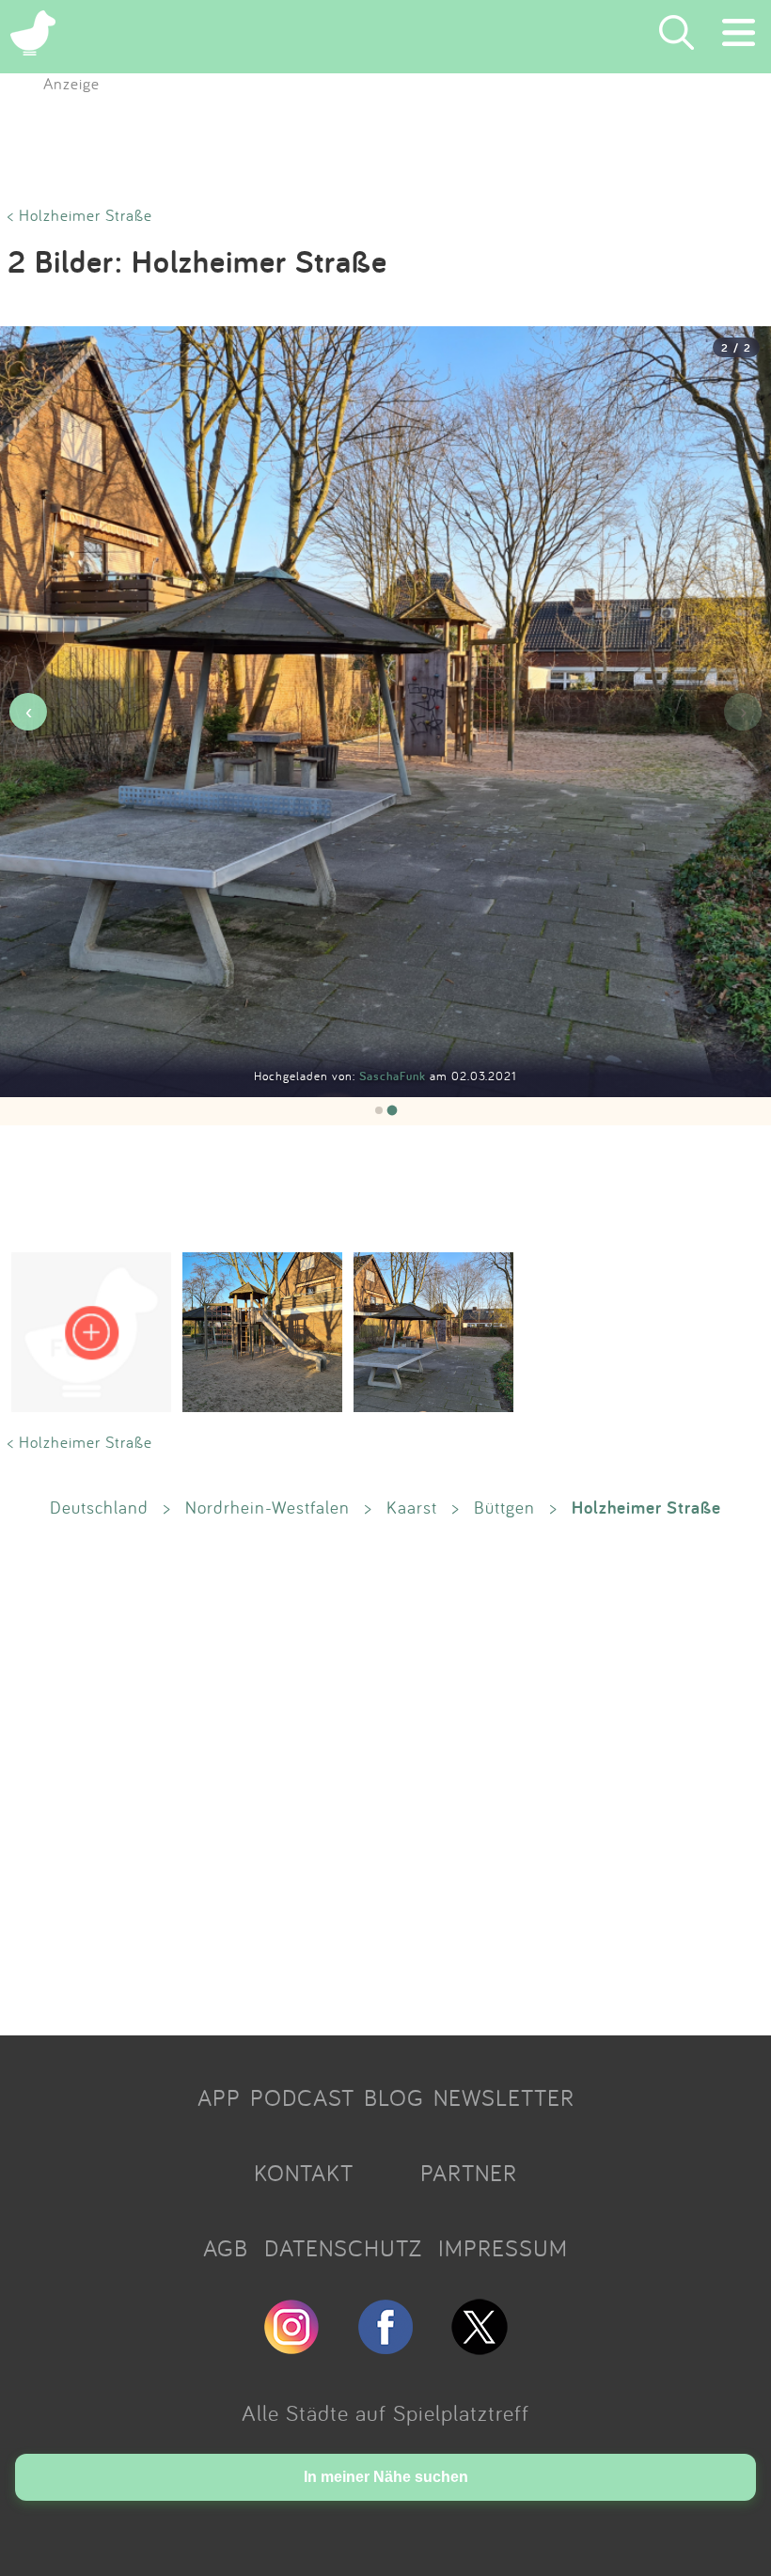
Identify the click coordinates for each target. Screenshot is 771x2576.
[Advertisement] (385, 1776)
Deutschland (99, 1507)
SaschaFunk (394, 1076)
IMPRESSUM (503, 2248)
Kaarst (412, 1507)
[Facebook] (385, 2347)
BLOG (394, 2097)
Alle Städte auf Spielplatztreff (385, 2412)
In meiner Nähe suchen (386, 2477)
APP (219, 2097)
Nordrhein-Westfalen (267, 1507)
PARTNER (469, 2173)
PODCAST (302, 2097)
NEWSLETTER (504, 2097)
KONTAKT (304, 2173)
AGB (226, 2248)
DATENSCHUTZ (343, 2248)
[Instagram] (291, 2347)
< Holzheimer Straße (80, 215)
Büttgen (504, 1507)
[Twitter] (480, 2347)
